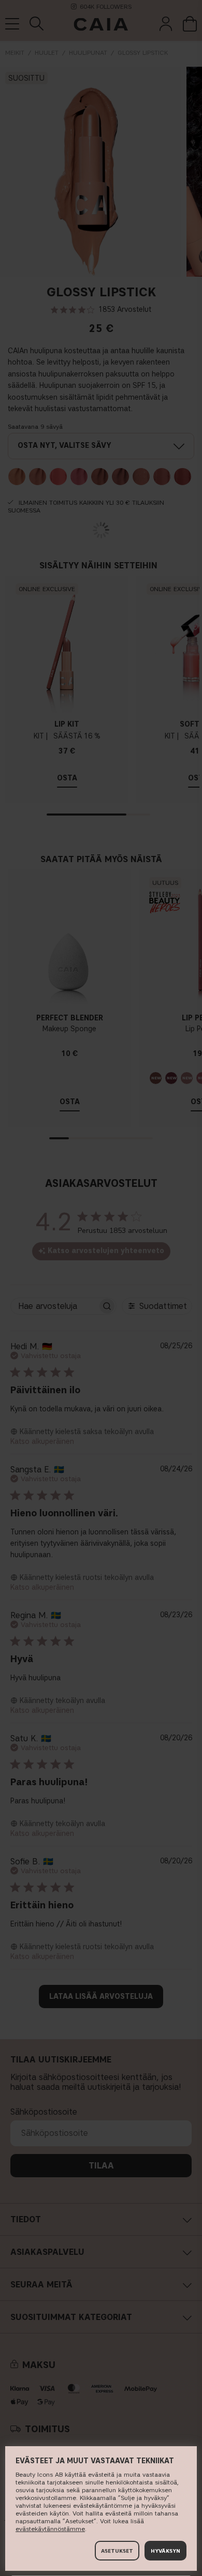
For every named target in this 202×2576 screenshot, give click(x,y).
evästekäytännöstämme (50, 2529)
